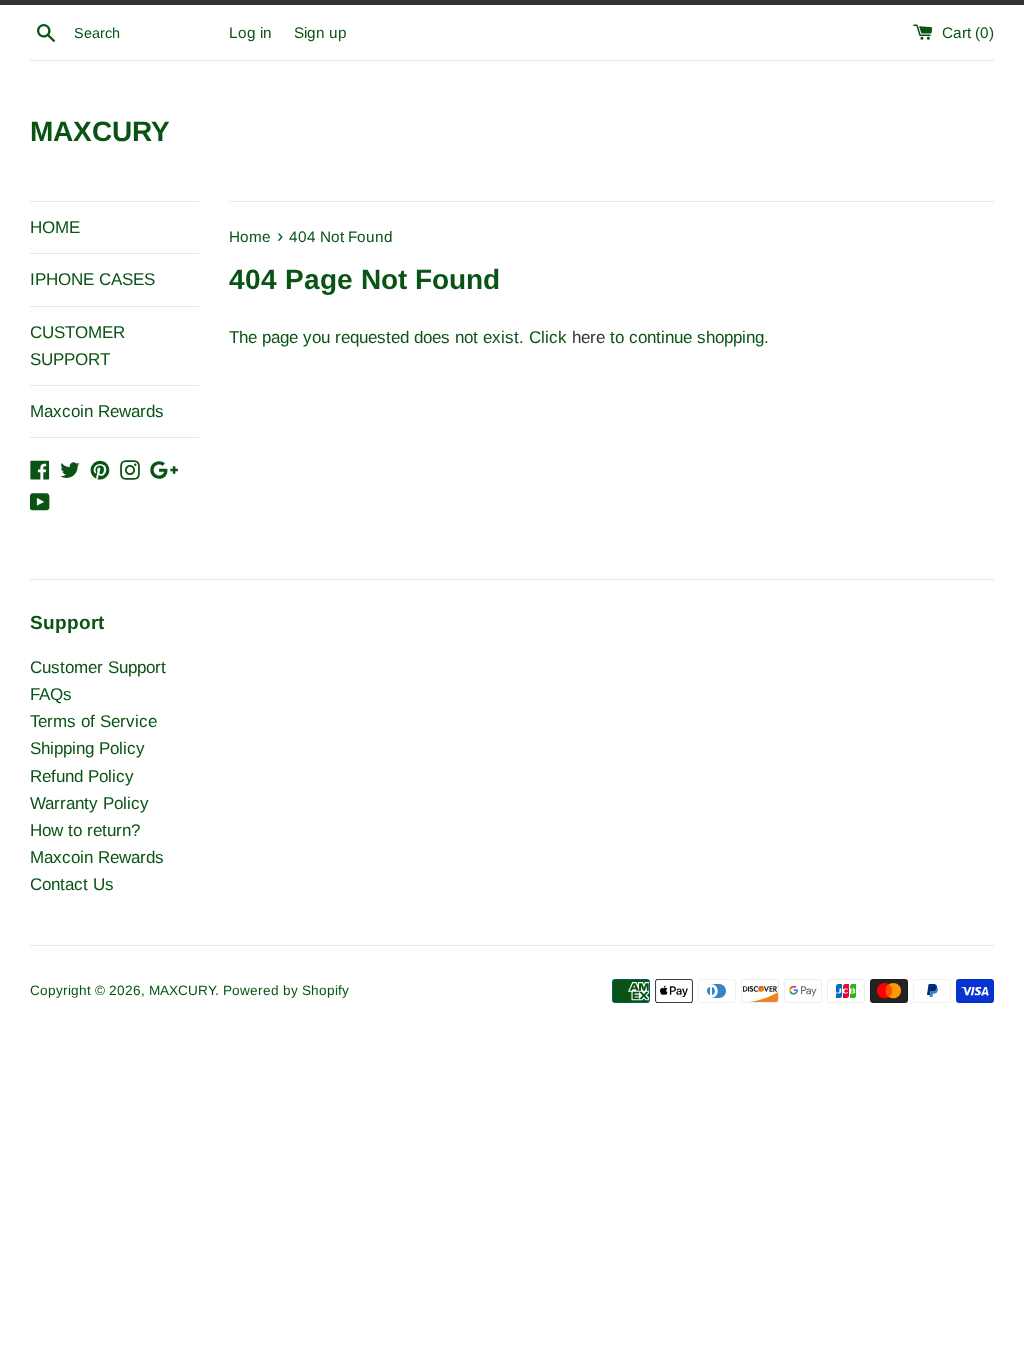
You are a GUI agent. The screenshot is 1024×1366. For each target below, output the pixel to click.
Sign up (320, 32)
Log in (250, 32)
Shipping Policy (87, 748)
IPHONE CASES (92, 279)
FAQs (51, 694)
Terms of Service (93, 721)
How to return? (85, 830)
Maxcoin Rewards (97, 411)
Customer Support (98, 667)
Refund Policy (82, 776)
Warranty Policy (89, 803)
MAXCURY (100, 131)
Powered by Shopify (286, 990)
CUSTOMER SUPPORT (77, 346)
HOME (55, 227)
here (588, 337)
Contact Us (72, 884)
